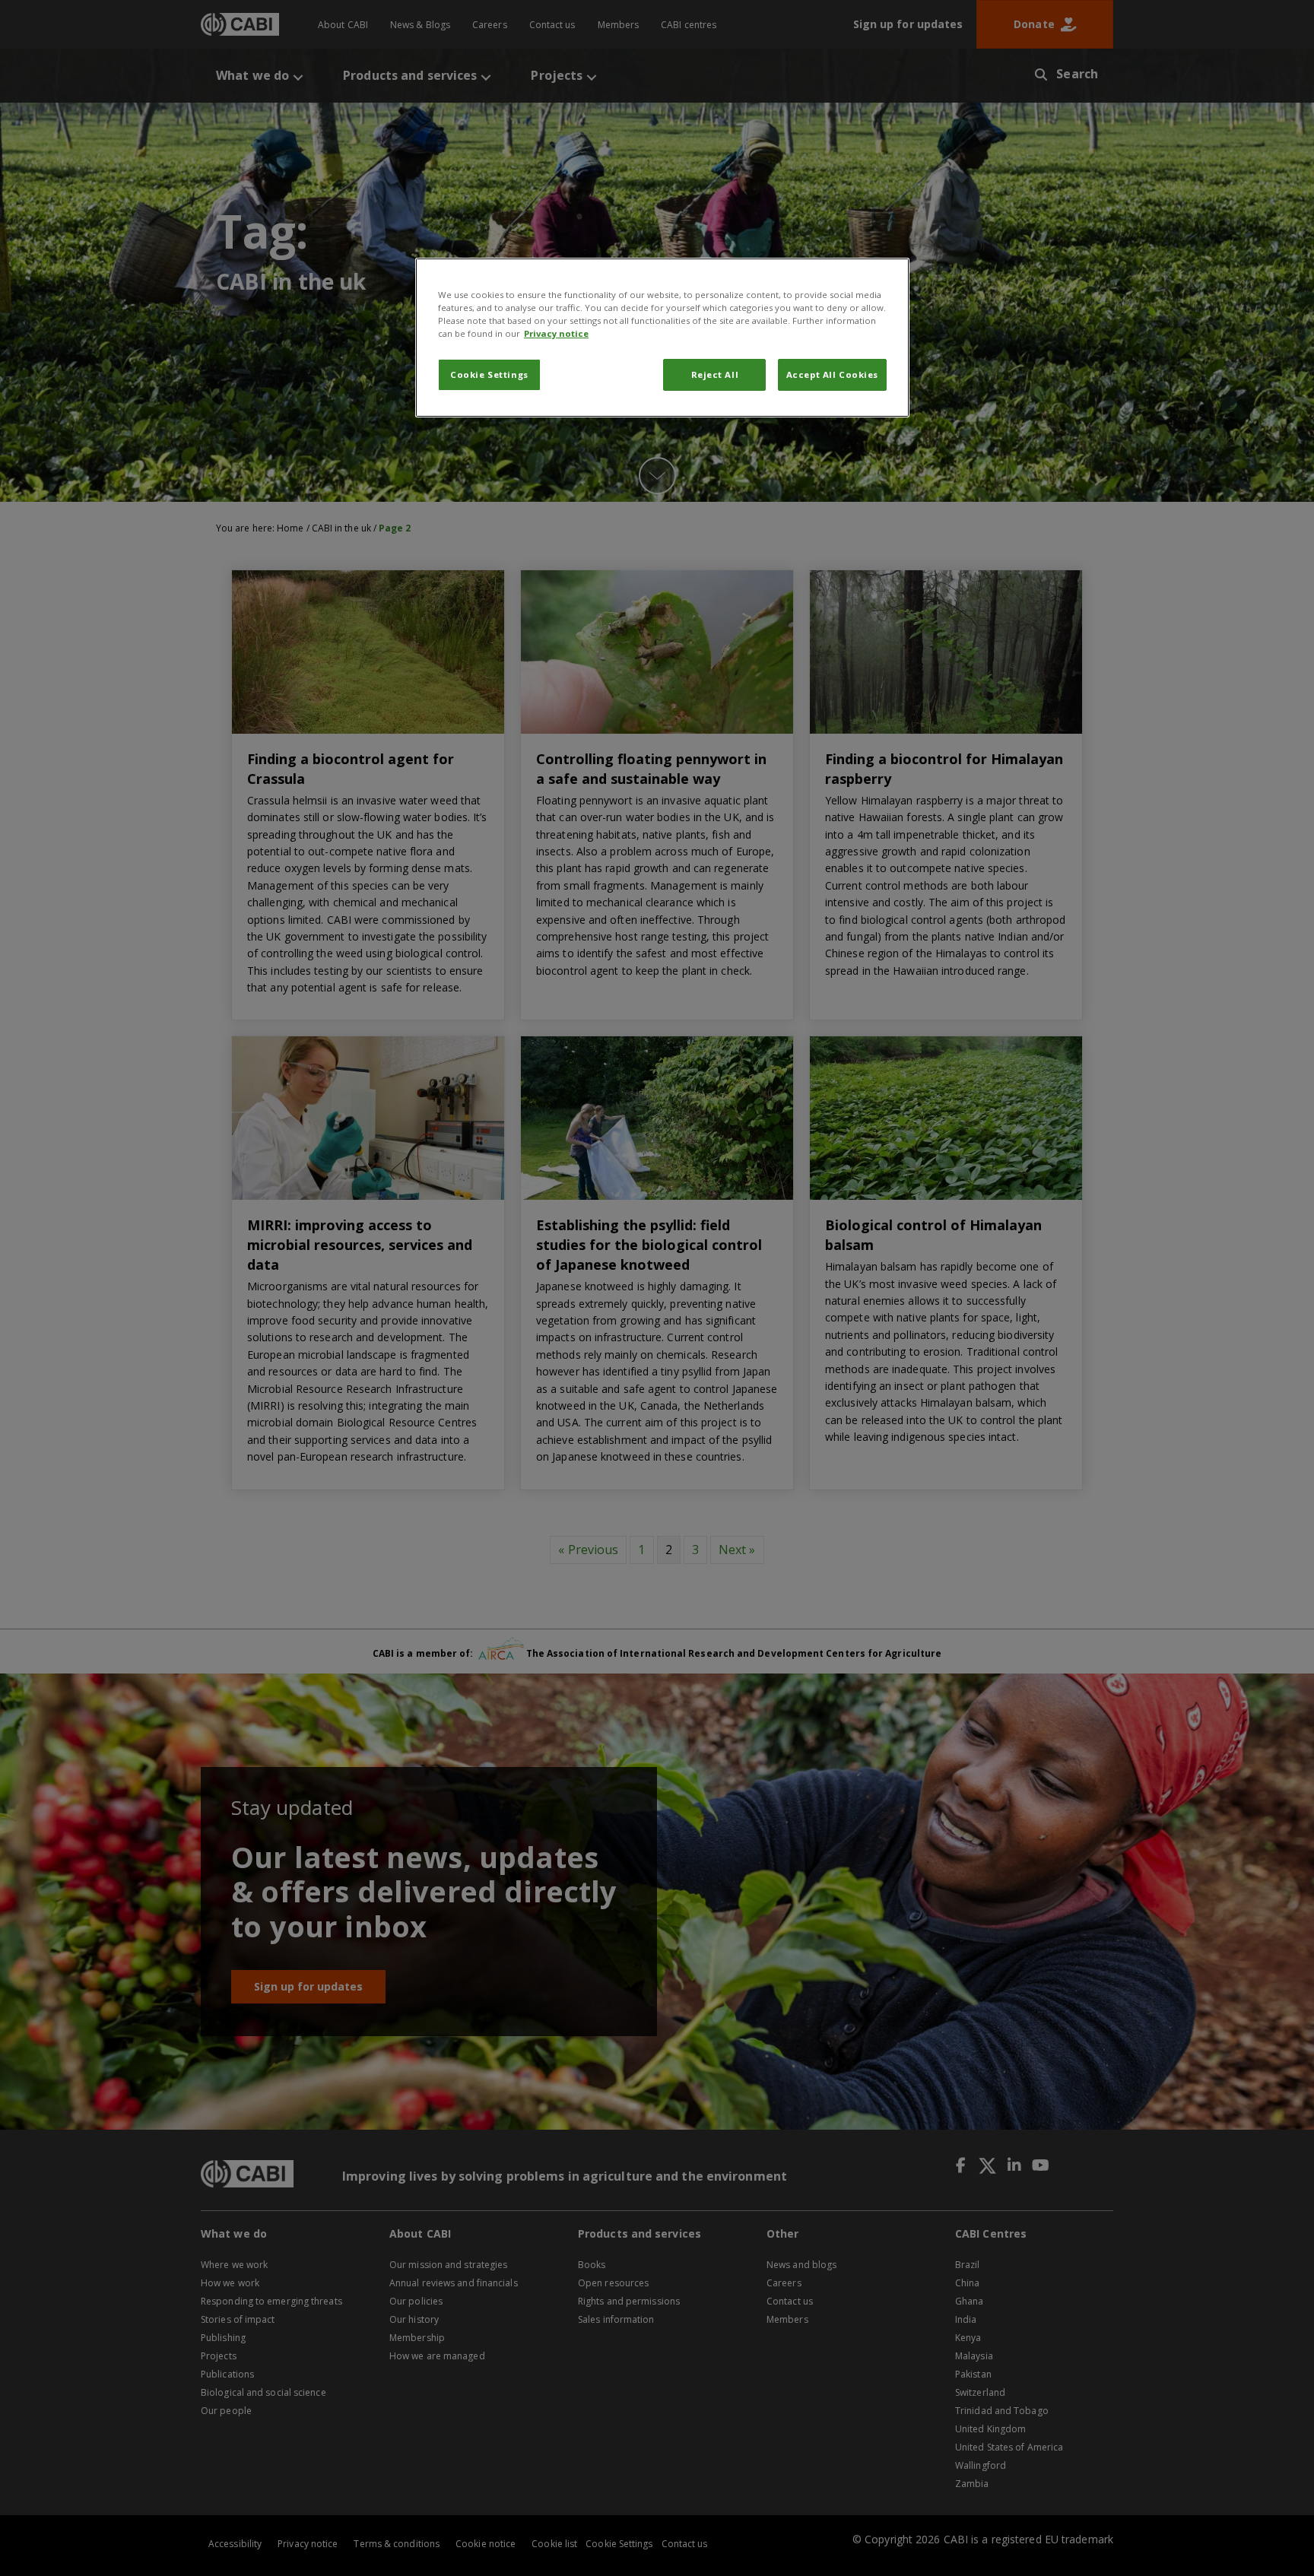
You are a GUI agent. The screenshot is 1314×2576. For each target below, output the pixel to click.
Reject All (715, 374)
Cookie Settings (489, 374)
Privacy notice (556, 333)
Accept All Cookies (832, 374)
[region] (662, 338)
